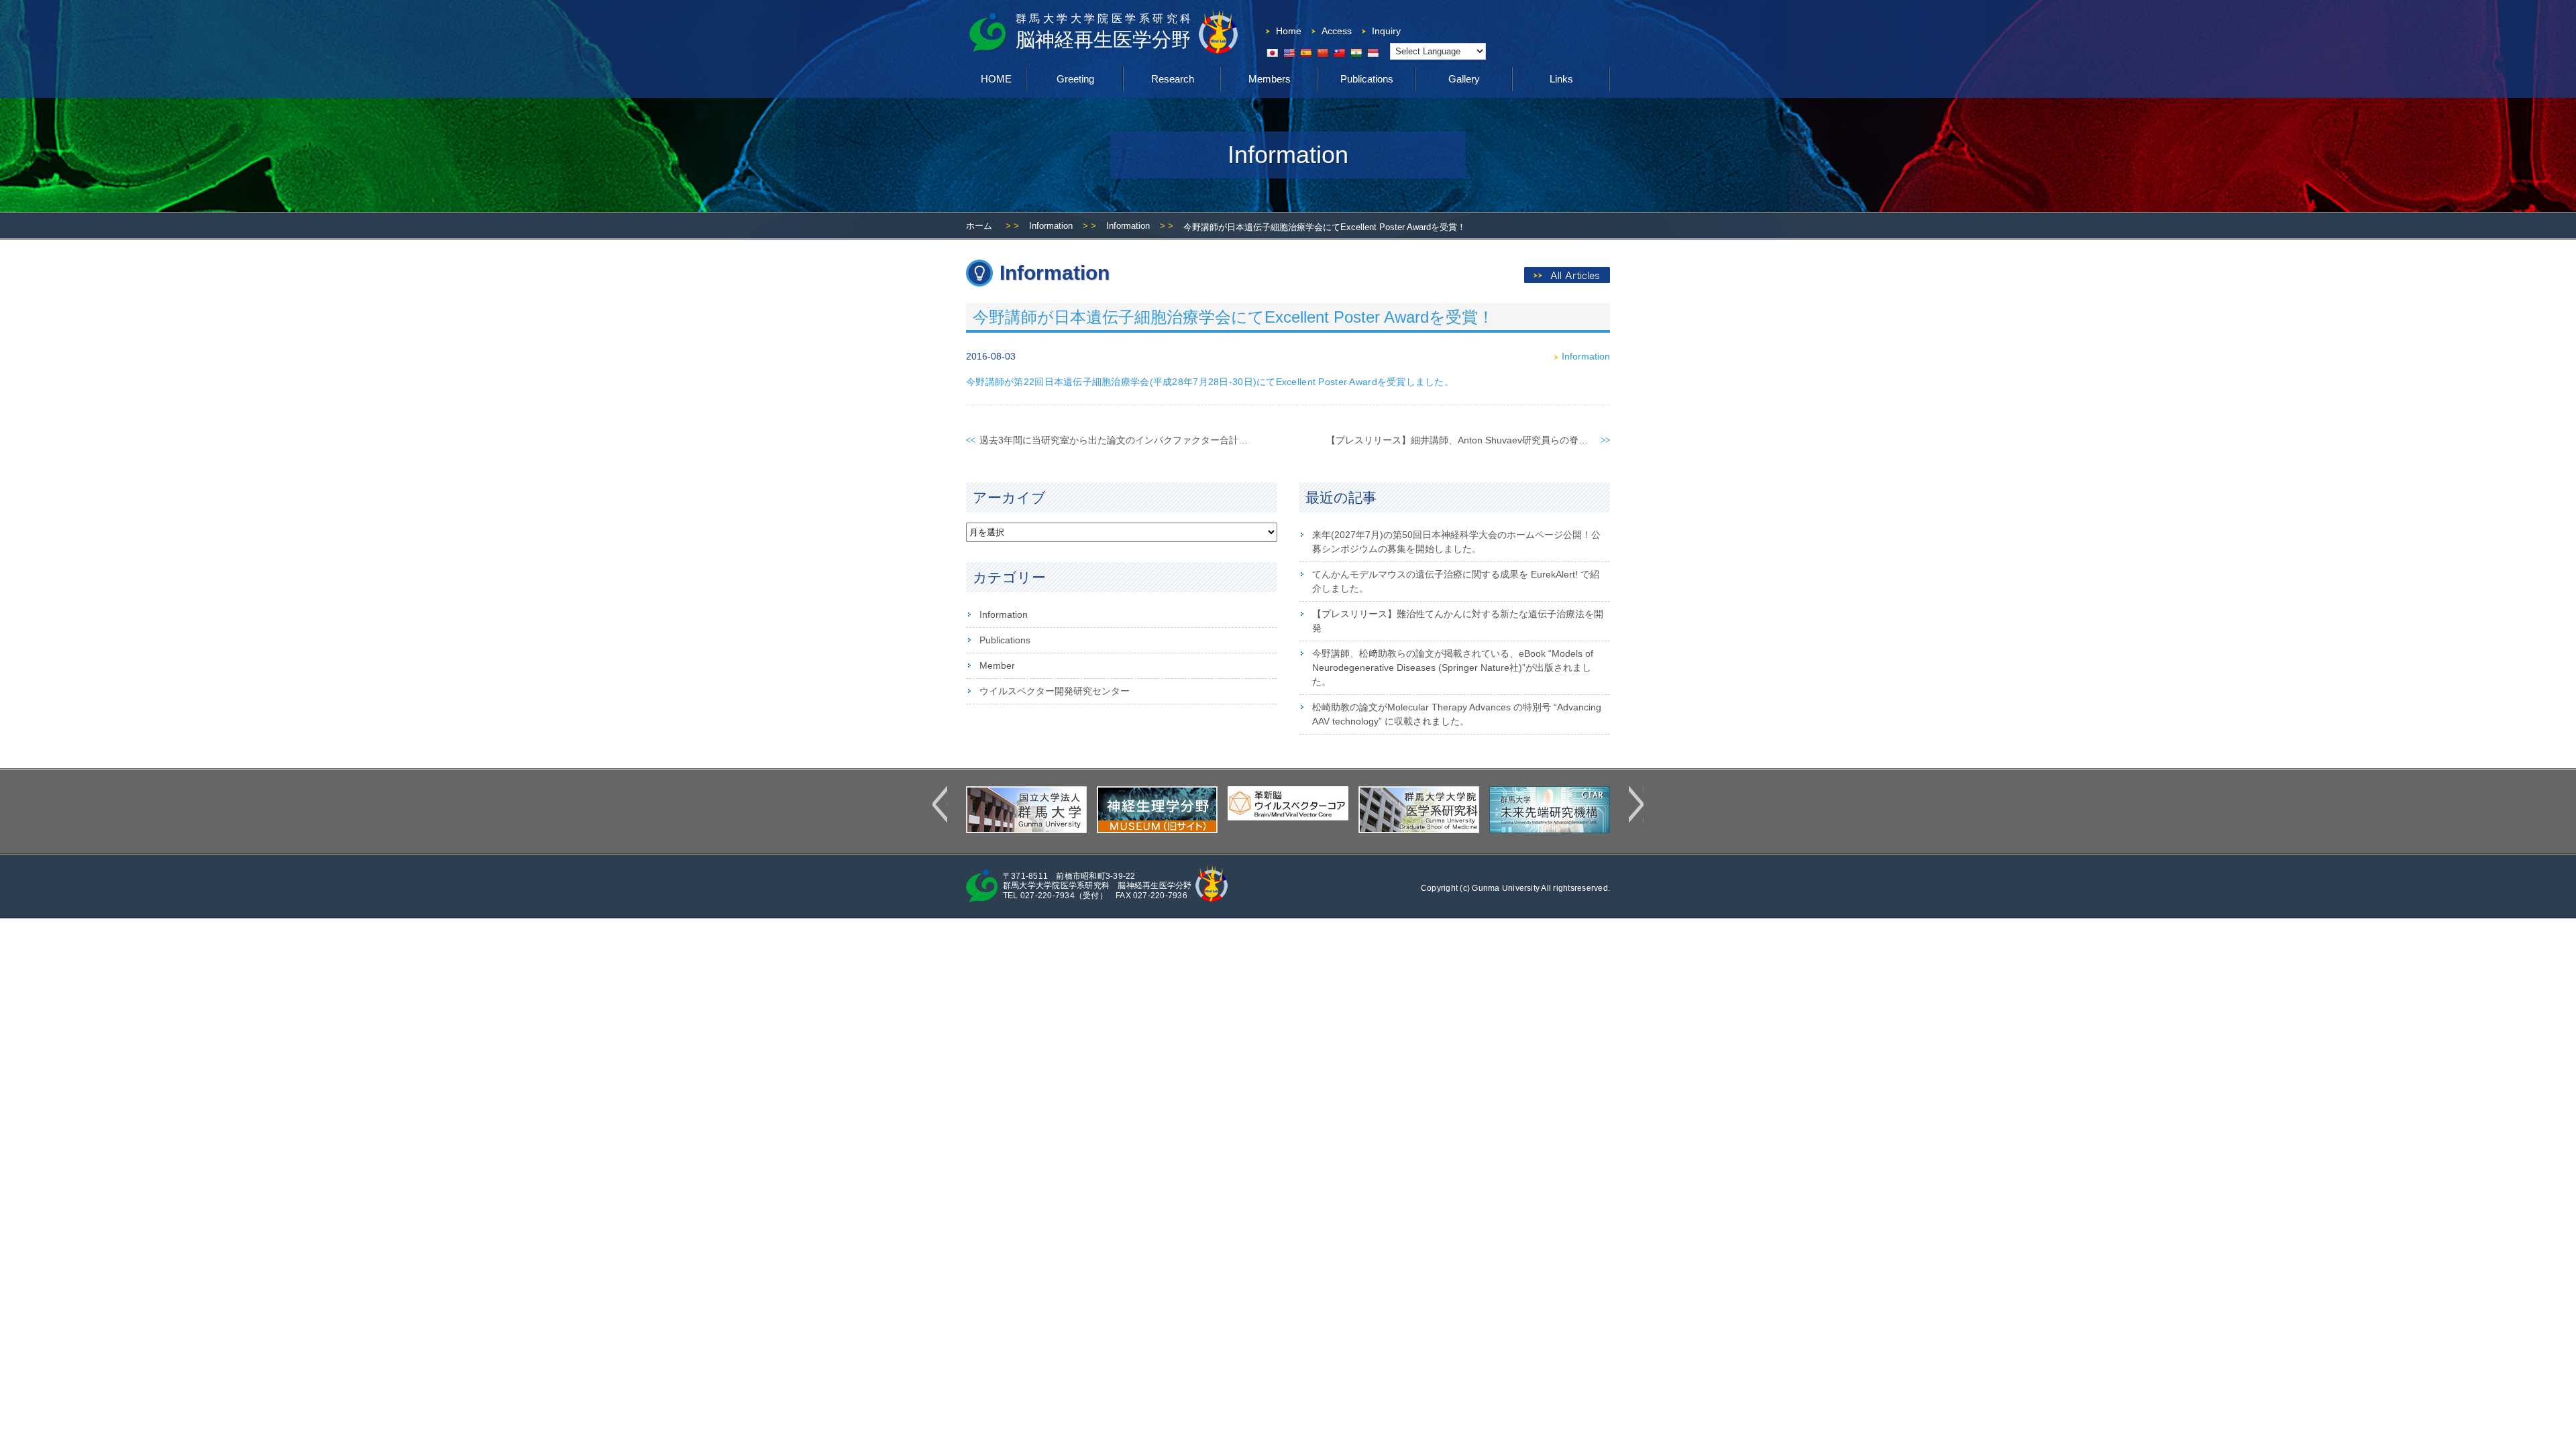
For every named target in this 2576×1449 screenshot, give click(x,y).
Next (1636, 804)
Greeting (1075, 79)
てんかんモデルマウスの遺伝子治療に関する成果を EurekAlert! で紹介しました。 (1456, 581)
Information (1051, 226)
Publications (1367, 79)
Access (1337, 31)
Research (1173, 79)
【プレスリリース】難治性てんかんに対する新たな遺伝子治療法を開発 (1458, 621)
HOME (996, 79)
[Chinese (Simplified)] (1322, 53)
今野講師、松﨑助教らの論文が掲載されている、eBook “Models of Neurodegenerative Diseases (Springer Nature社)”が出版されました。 (1453, 667)
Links (1561, 79)
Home (1289, 31)
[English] (1289, 53)
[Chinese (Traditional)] (1339, 53)
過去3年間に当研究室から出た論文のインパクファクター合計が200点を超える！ (1150, 440)
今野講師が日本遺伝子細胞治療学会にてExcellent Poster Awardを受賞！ (1233, 317)
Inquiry (1386, 31)
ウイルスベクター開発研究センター (1055, 691)
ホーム (979, 226)
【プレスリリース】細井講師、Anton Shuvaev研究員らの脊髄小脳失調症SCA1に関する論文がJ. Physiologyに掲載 (1567, 440)
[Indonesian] (1373, 53)
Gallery (1464, 79)
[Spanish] (1305, 53)
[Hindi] (1356, 53)
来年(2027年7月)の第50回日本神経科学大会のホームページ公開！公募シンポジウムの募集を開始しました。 (1456, 542)
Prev (940, 804)
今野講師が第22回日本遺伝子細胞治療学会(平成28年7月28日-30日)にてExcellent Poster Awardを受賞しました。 (1210, 382)
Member (997, 665)
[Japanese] (1272, 53)
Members (1270, 79)
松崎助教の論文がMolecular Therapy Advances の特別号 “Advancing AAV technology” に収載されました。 (1457, 714)
